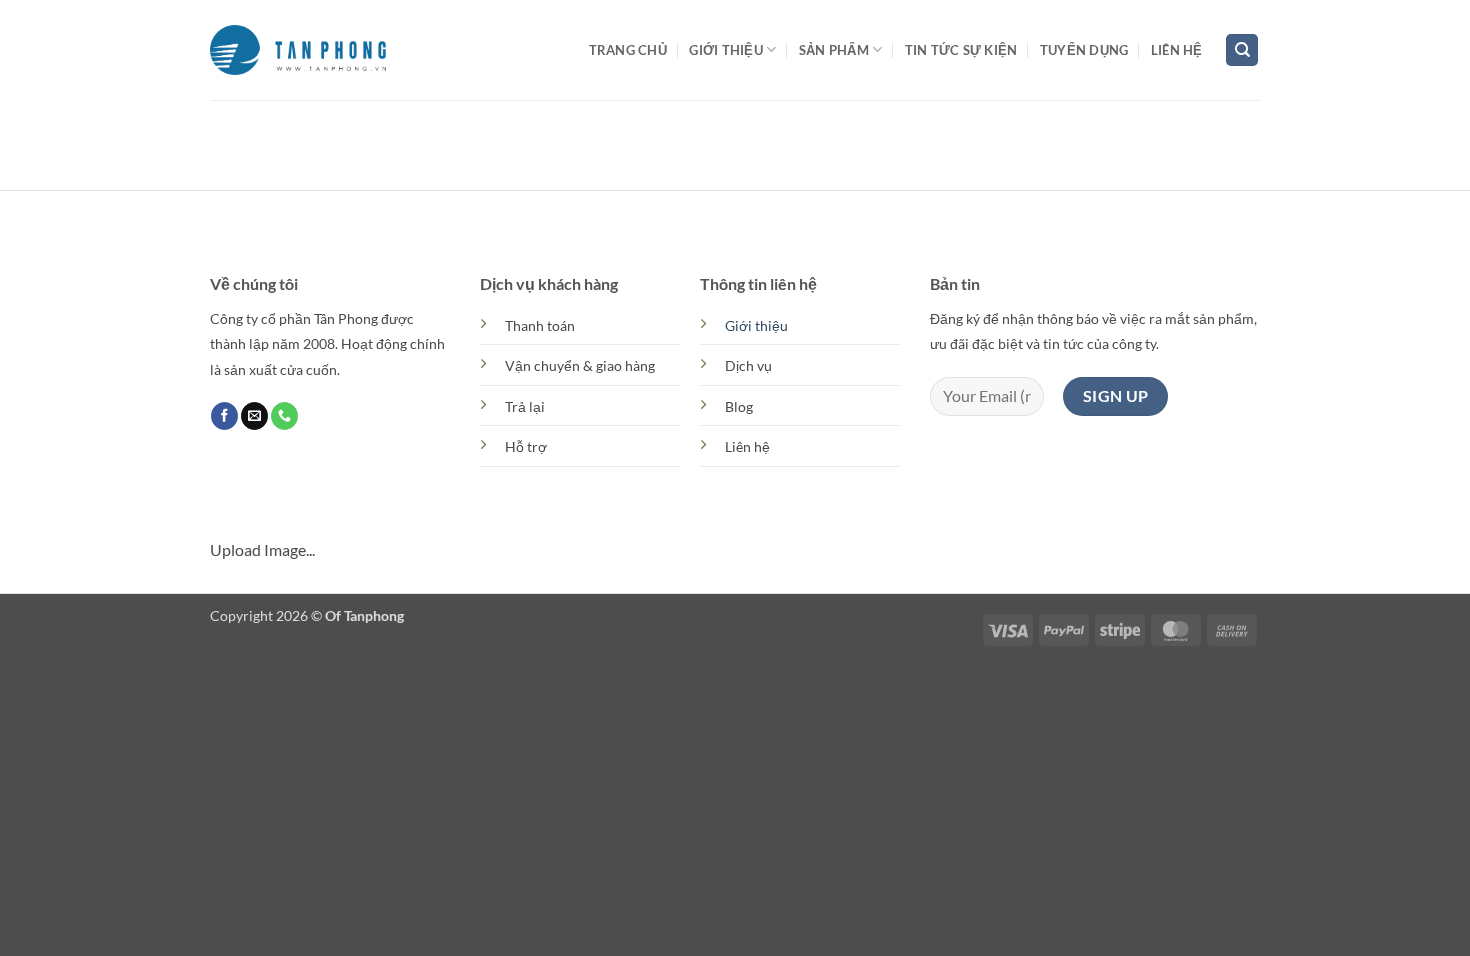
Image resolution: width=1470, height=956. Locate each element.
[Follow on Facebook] (224, 416)
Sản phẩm (834, 50)
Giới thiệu (726, 50)
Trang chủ (628, 50)
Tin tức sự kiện (961, 50)
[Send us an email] (254, 416)
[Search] (1242, 50)
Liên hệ (1177, 50)
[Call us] (284, 416)
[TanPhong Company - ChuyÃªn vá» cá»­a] (298, 50)
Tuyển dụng (1084, 50)
